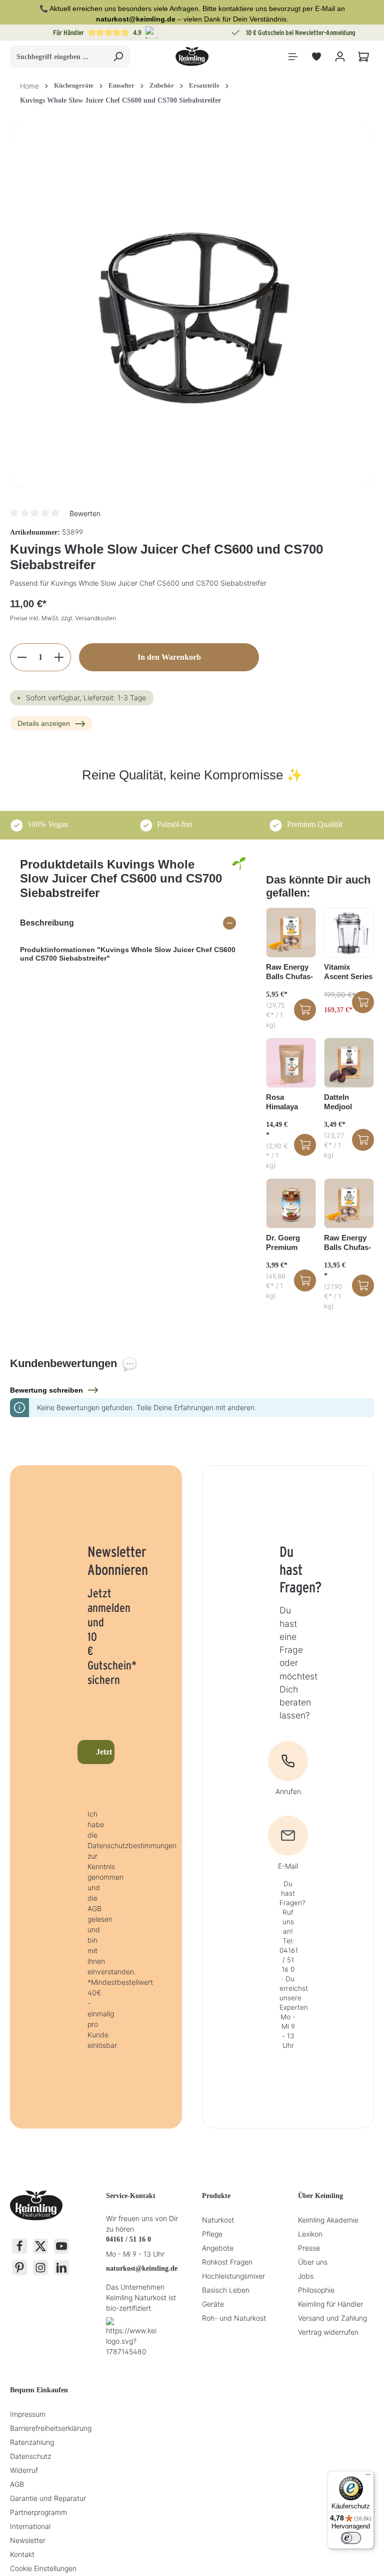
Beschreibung (47, 923)
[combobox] (58, 57)
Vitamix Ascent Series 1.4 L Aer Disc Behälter (348, 972)
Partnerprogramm (38, 2512)
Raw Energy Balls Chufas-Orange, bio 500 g (347, 1243)
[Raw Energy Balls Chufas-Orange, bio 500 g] (349, 1203)
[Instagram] (40, 2268)
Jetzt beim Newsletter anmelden (105, 1752)
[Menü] (293, 57)
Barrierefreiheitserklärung (51, 2428)
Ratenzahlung (32, 2442)
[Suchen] (118, 57)
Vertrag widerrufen (328, 2332)
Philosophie (316, 2290)
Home (29, 86)
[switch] (351, 2538)
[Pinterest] (19, 2268)
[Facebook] (19, 2246)
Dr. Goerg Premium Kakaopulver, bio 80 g (289, 1243)
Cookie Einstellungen (43, 2568)
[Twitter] (40, 2246)
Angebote (218, 2248)
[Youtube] (61, 2246)
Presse (309, 2248)
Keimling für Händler (330, 2304)
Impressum (28, 2414)
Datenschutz (30, 2456)
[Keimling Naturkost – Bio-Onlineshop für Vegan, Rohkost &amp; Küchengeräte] (192, 57)
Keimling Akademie (328, 2220)
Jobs (306, 2276)
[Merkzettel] (316, 57)
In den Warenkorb (169, 657)
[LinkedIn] (61, 2268)
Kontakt (22, 2554)
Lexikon (310, 2234)
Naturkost (218, 2220)
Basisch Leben (226, 2290)
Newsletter (28, 2540)
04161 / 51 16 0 (128, 2239)
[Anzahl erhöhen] (59, 657)
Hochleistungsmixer (233, 2276)
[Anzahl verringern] (22, 657)
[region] (192, 306)
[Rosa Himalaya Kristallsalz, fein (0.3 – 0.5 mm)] (291, 1063)
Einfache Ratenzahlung (301, 33)
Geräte (213, 2304)
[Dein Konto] (340, 57)
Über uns (313, 2262)
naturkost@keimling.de (142, 2268)
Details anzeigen (44, 723)
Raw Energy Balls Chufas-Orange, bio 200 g (289, 972)
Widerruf (24, 2470)
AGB (17, 2484)
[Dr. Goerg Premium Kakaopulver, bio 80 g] (291, 1203)
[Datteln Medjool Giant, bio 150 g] (349, 1063)
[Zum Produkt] (305, 1010)
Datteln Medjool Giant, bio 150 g (348, 1102)
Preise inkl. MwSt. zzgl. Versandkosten (63, 618)
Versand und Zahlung (332, 2318)
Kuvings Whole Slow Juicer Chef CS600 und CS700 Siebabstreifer (120, 100)
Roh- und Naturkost (234, 2318)
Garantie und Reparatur (48, 2498)
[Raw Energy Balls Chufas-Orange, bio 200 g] (291, 933)
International (30, 2526)
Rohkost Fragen (227, 2262)
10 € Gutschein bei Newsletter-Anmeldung (109, 33)
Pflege (212, 2234)
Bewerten (85, 513)
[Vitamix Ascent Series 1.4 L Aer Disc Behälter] (349, 933)
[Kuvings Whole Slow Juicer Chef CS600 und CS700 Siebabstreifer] (192, 306)
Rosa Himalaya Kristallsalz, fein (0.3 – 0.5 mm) (289, 1102)
